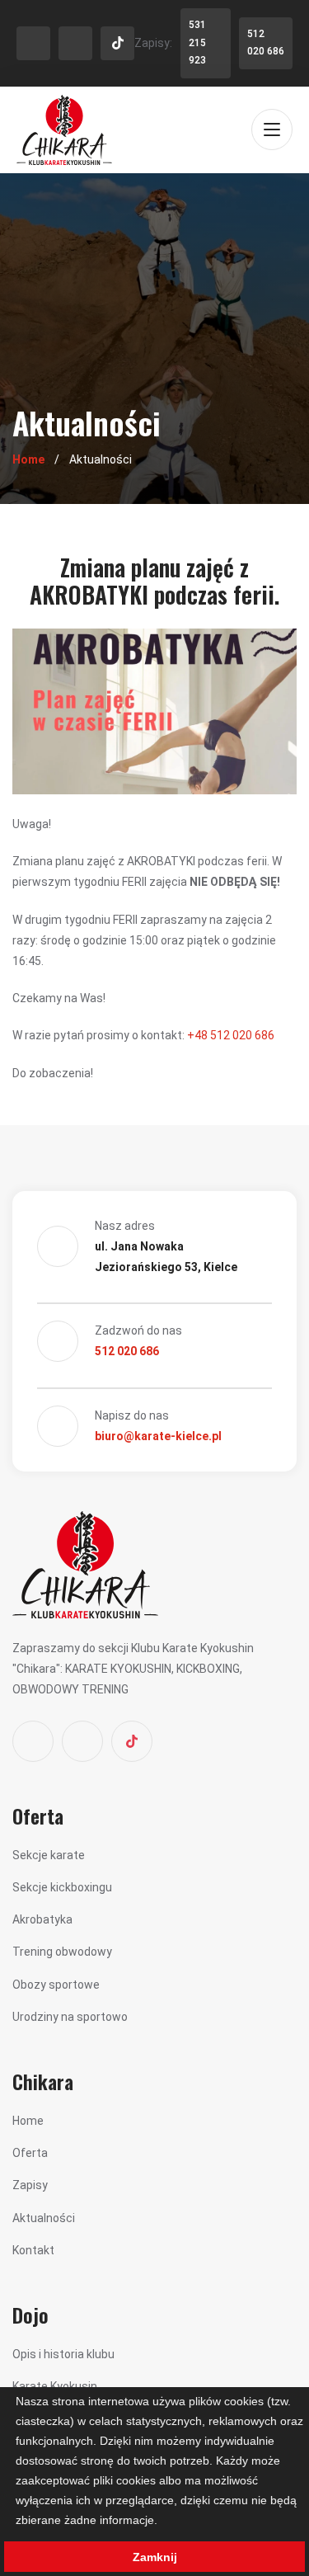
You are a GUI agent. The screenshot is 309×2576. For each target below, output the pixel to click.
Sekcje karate (49, 1855)
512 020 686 (266, 43)
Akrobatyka (42, 1919)
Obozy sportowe (56, 1985)
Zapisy (30, 2185)
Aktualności (44, 2218)
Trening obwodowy (62, 1952)
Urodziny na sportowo (70, 2017)
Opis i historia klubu (63, 2354)
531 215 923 (197, 42)
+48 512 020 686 (231, 1035)
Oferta (30, 2153)
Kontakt (33, 2250)
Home (28, 459)
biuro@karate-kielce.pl (158, 1436)
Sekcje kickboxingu (62, 1887)
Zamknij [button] (155, 2557)
